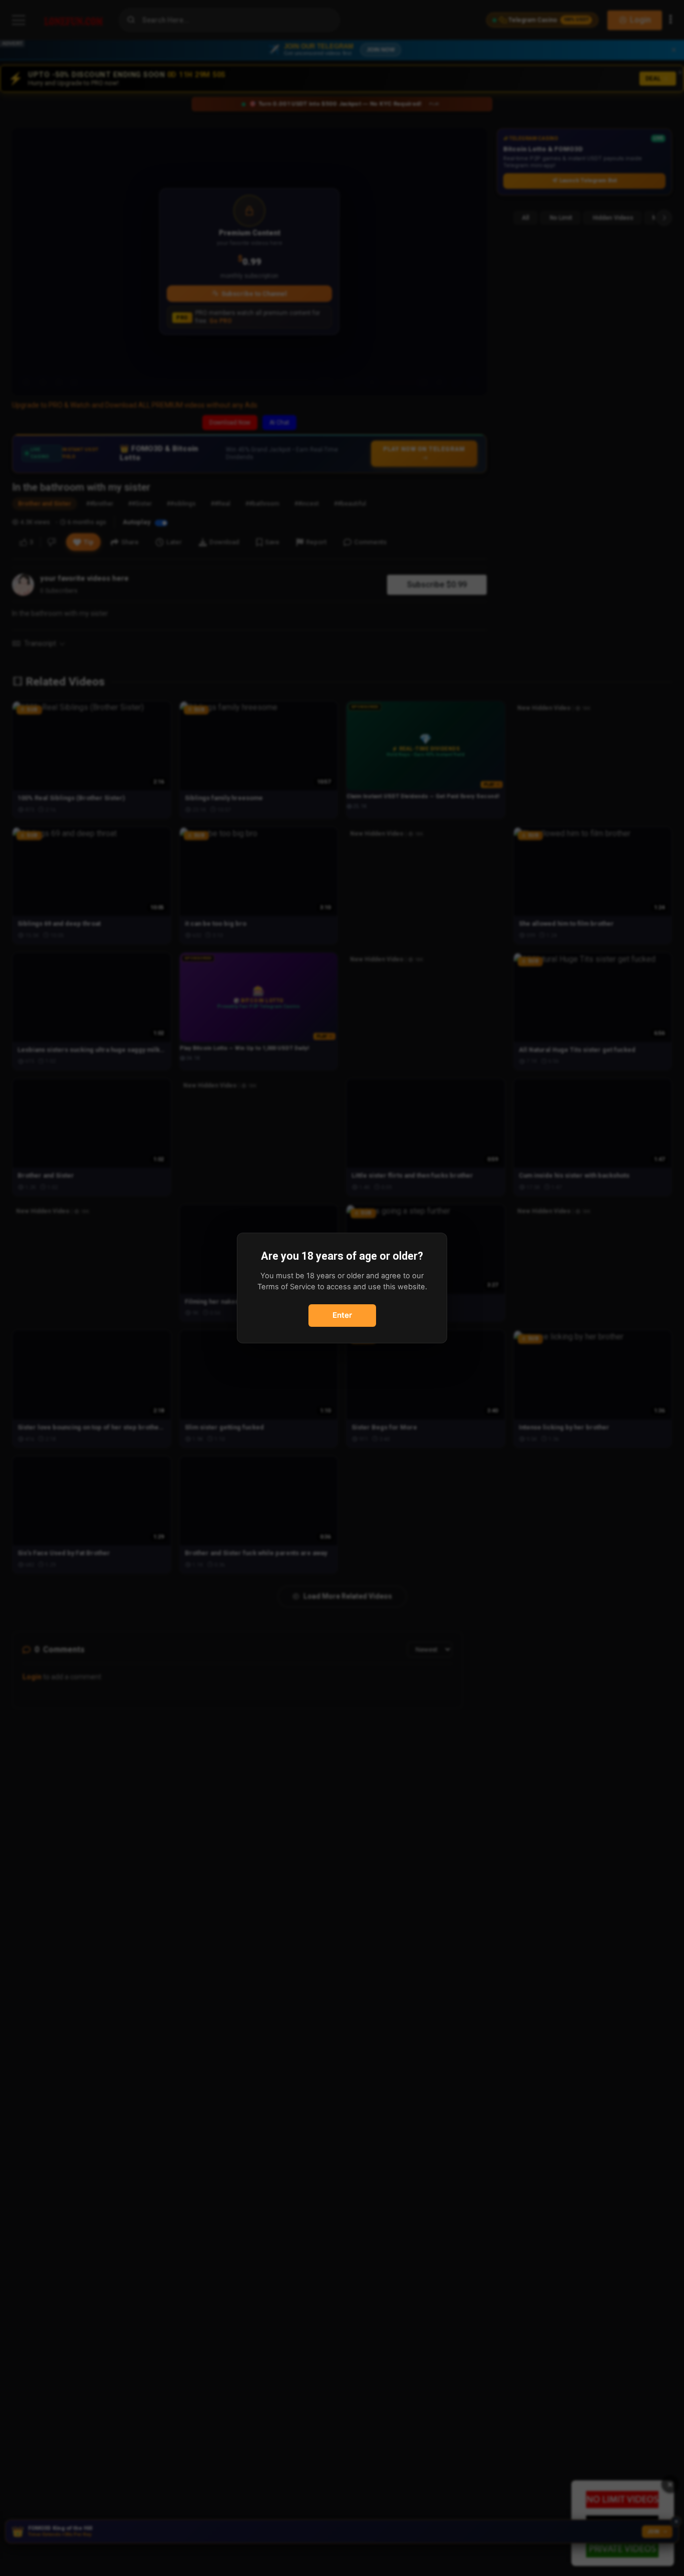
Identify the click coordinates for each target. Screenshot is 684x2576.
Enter (342, 1315)
